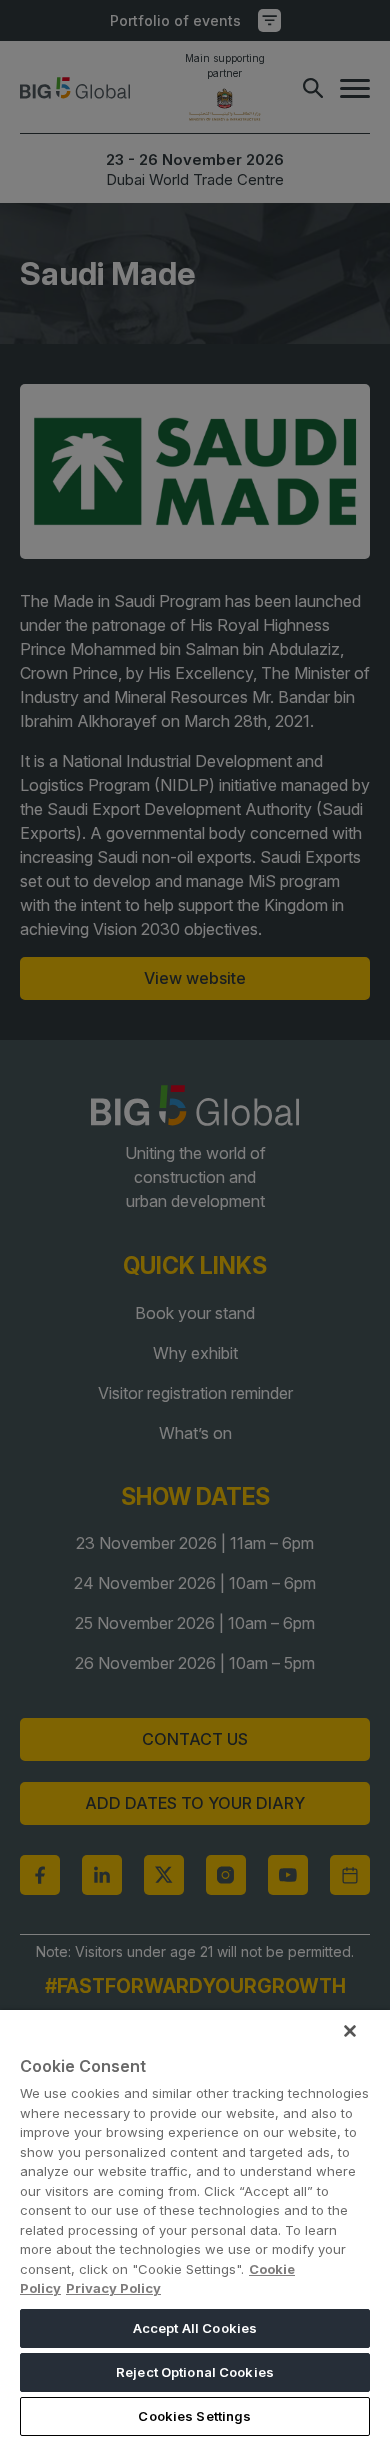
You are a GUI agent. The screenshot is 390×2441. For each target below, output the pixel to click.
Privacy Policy (113, 2288)
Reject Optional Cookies (195, 2372)
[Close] (350, 2031)
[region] (195, 2225)
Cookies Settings (194, 2416)
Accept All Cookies (195, 2328)
